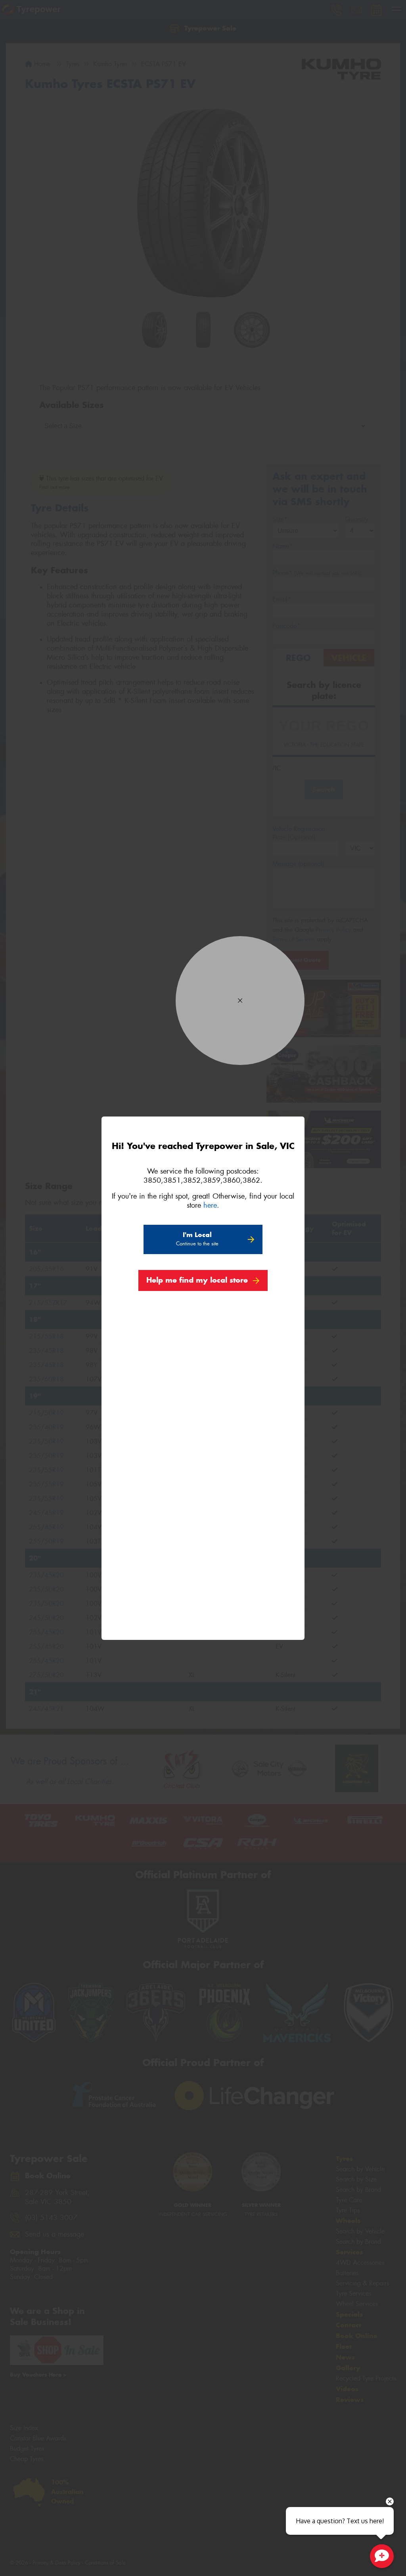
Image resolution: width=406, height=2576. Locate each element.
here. (211, 1205)
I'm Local (197, 1239)
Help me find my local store (197, 1280)
